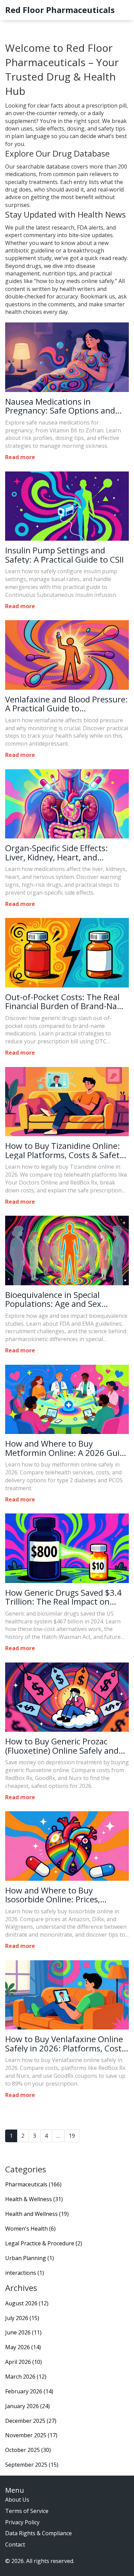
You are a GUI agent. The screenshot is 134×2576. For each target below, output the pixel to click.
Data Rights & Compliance (38, 2533)
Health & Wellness (34, 2199)
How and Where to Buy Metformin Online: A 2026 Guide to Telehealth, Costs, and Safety (67, 1448)
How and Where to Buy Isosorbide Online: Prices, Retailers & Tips (53, 1895)
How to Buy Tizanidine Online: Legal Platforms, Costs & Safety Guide (64, 1150)
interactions (25, 2273)
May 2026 (23, 2347)
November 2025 (31, 2435)
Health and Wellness (37, 2214)
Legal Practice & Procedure (44, 2243)
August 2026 (27, 2303)
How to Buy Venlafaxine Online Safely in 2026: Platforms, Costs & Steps (65, 2044)
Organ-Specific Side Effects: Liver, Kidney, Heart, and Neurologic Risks (57, 853)
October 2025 (28, 2450)
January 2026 (27, 2406)
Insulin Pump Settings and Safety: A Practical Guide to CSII (64, 555)
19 (72, 2136)
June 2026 (23, 2332)
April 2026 (24, 2362)
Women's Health (30, 2229)
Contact (15, 2544)
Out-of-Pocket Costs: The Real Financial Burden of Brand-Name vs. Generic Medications (67, 1002)
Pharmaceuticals (33, 2184)
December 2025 (31, 2421)
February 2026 (29, 2391)
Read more (20, 457)
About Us (17, 2500)
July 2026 (22, 2318)
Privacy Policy (22, 2522)
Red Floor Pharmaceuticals (60, 10)
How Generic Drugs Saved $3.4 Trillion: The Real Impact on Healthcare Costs (63, 1597)
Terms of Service (27, 2511)
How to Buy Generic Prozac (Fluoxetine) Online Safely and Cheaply (62, 1746)
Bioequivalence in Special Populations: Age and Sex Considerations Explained (53, 1299)
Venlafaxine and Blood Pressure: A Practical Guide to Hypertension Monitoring (66, 704)
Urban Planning (30, 2258)
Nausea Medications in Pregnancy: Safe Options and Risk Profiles (60, 406)
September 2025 (32, 2465)
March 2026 (26, 2377)
